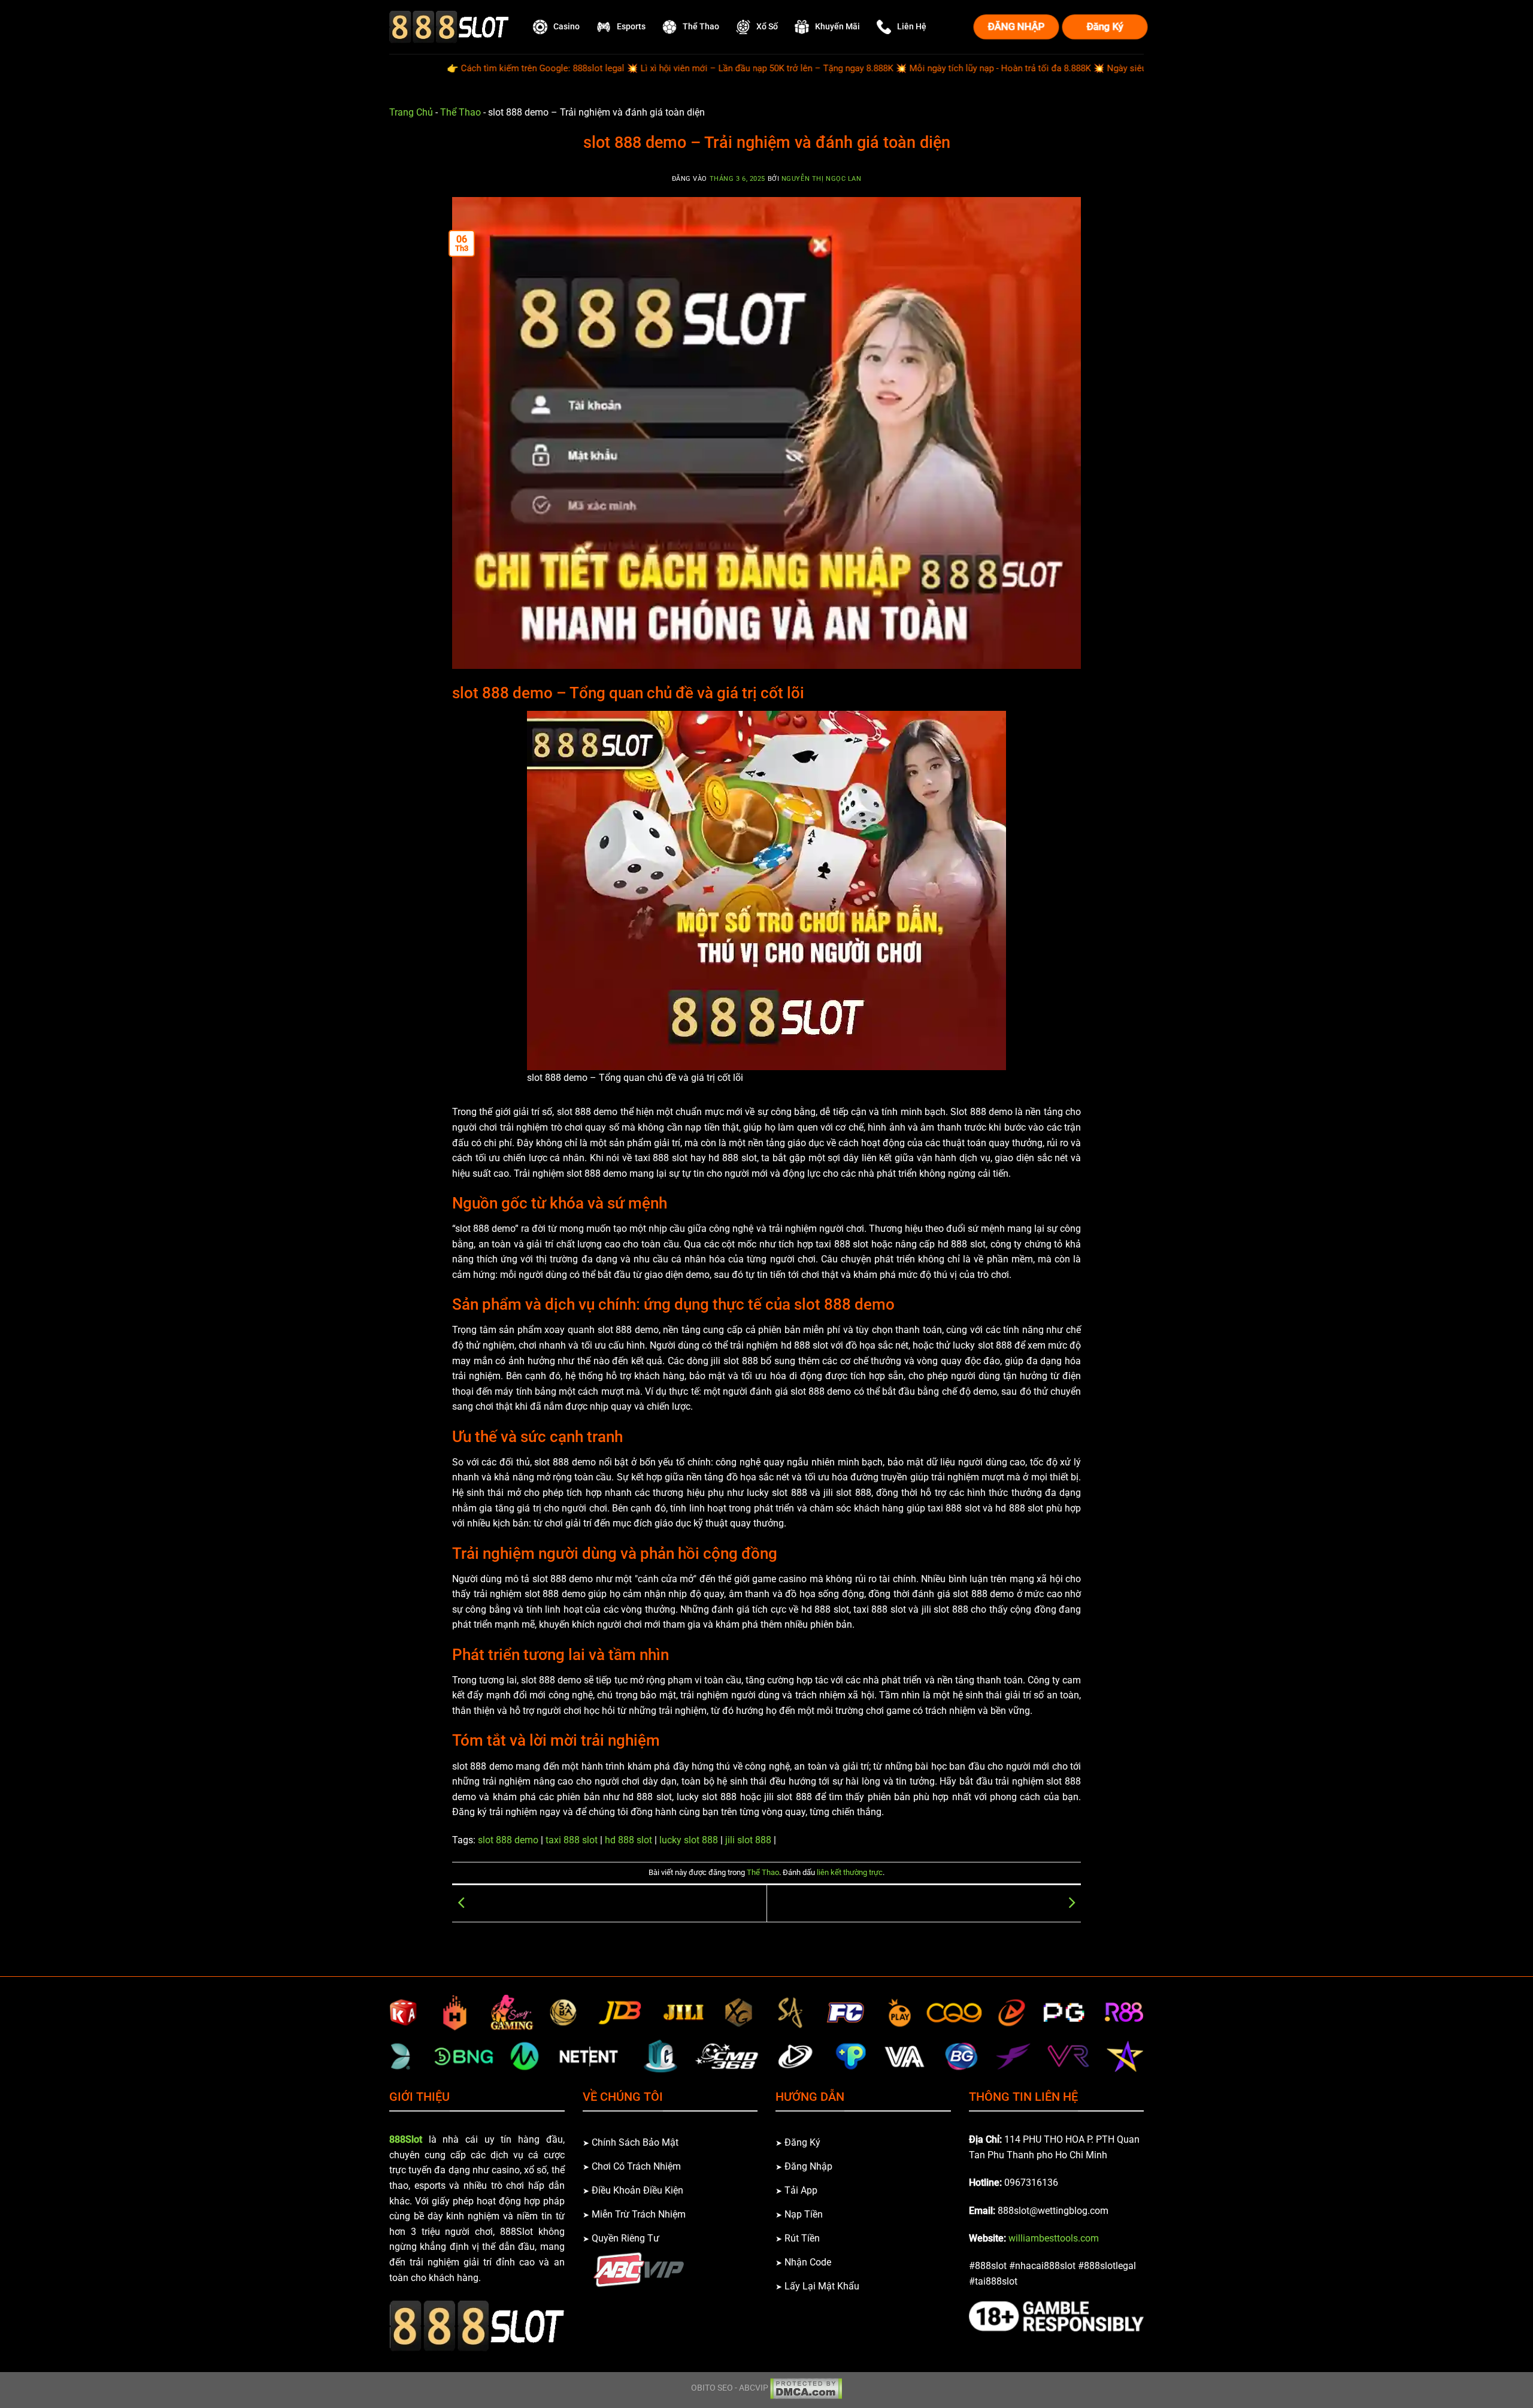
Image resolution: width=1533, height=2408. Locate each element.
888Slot (406, 2139)
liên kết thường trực (850, 1872)
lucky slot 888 (689, 1840)
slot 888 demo (508, 1840)
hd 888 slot (628, 1840)
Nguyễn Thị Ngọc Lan (822, 179)
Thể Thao (460, 112)
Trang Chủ (411, 112)
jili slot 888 (748, 1840)
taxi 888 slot (572, 1840)
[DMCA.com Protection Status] (806, 2388)
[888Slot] (449, 27)
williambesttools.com (1054, 2238)
